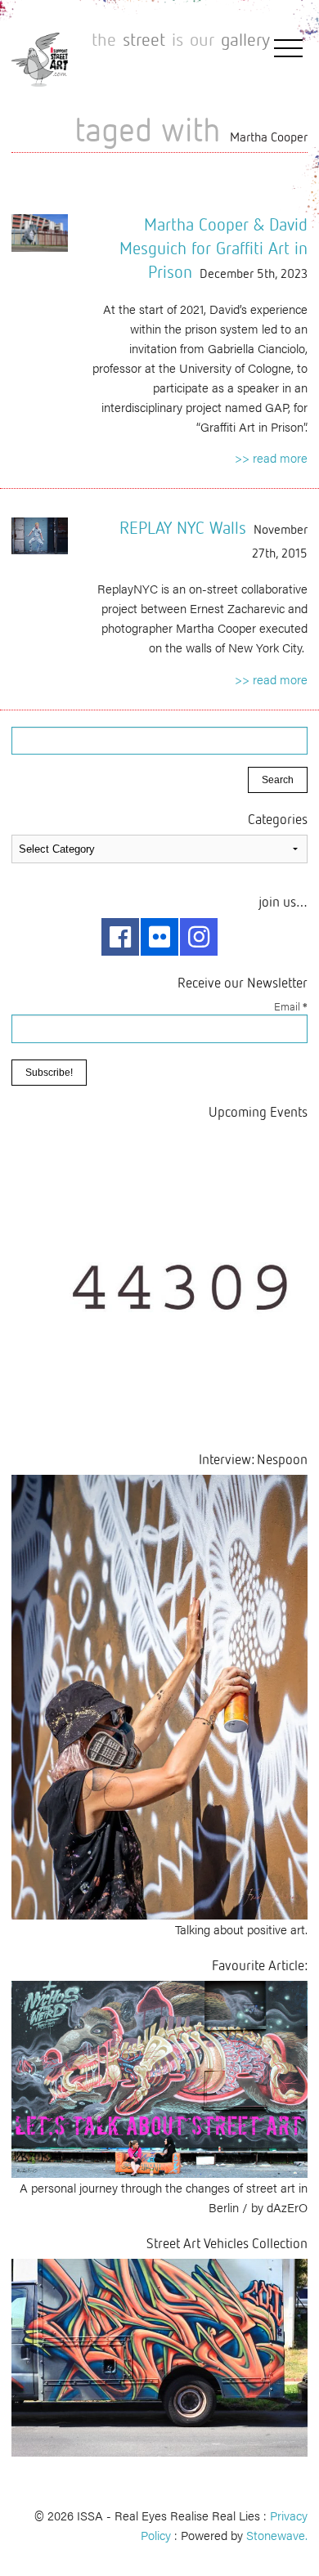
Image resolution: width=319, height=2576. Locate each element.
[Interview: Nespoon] (159, 1695)
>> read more (271, 457)
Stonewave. (277, 2535)
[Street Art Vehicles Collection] (159, 2356)
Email (291, 1006)
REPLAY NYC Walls (183, 527)
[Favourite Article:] (159, 2077)
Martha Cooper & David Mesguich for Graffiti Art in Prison (213, 248)
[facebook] (120, 937)
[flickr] (159, 937)
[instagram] (199, 937)
